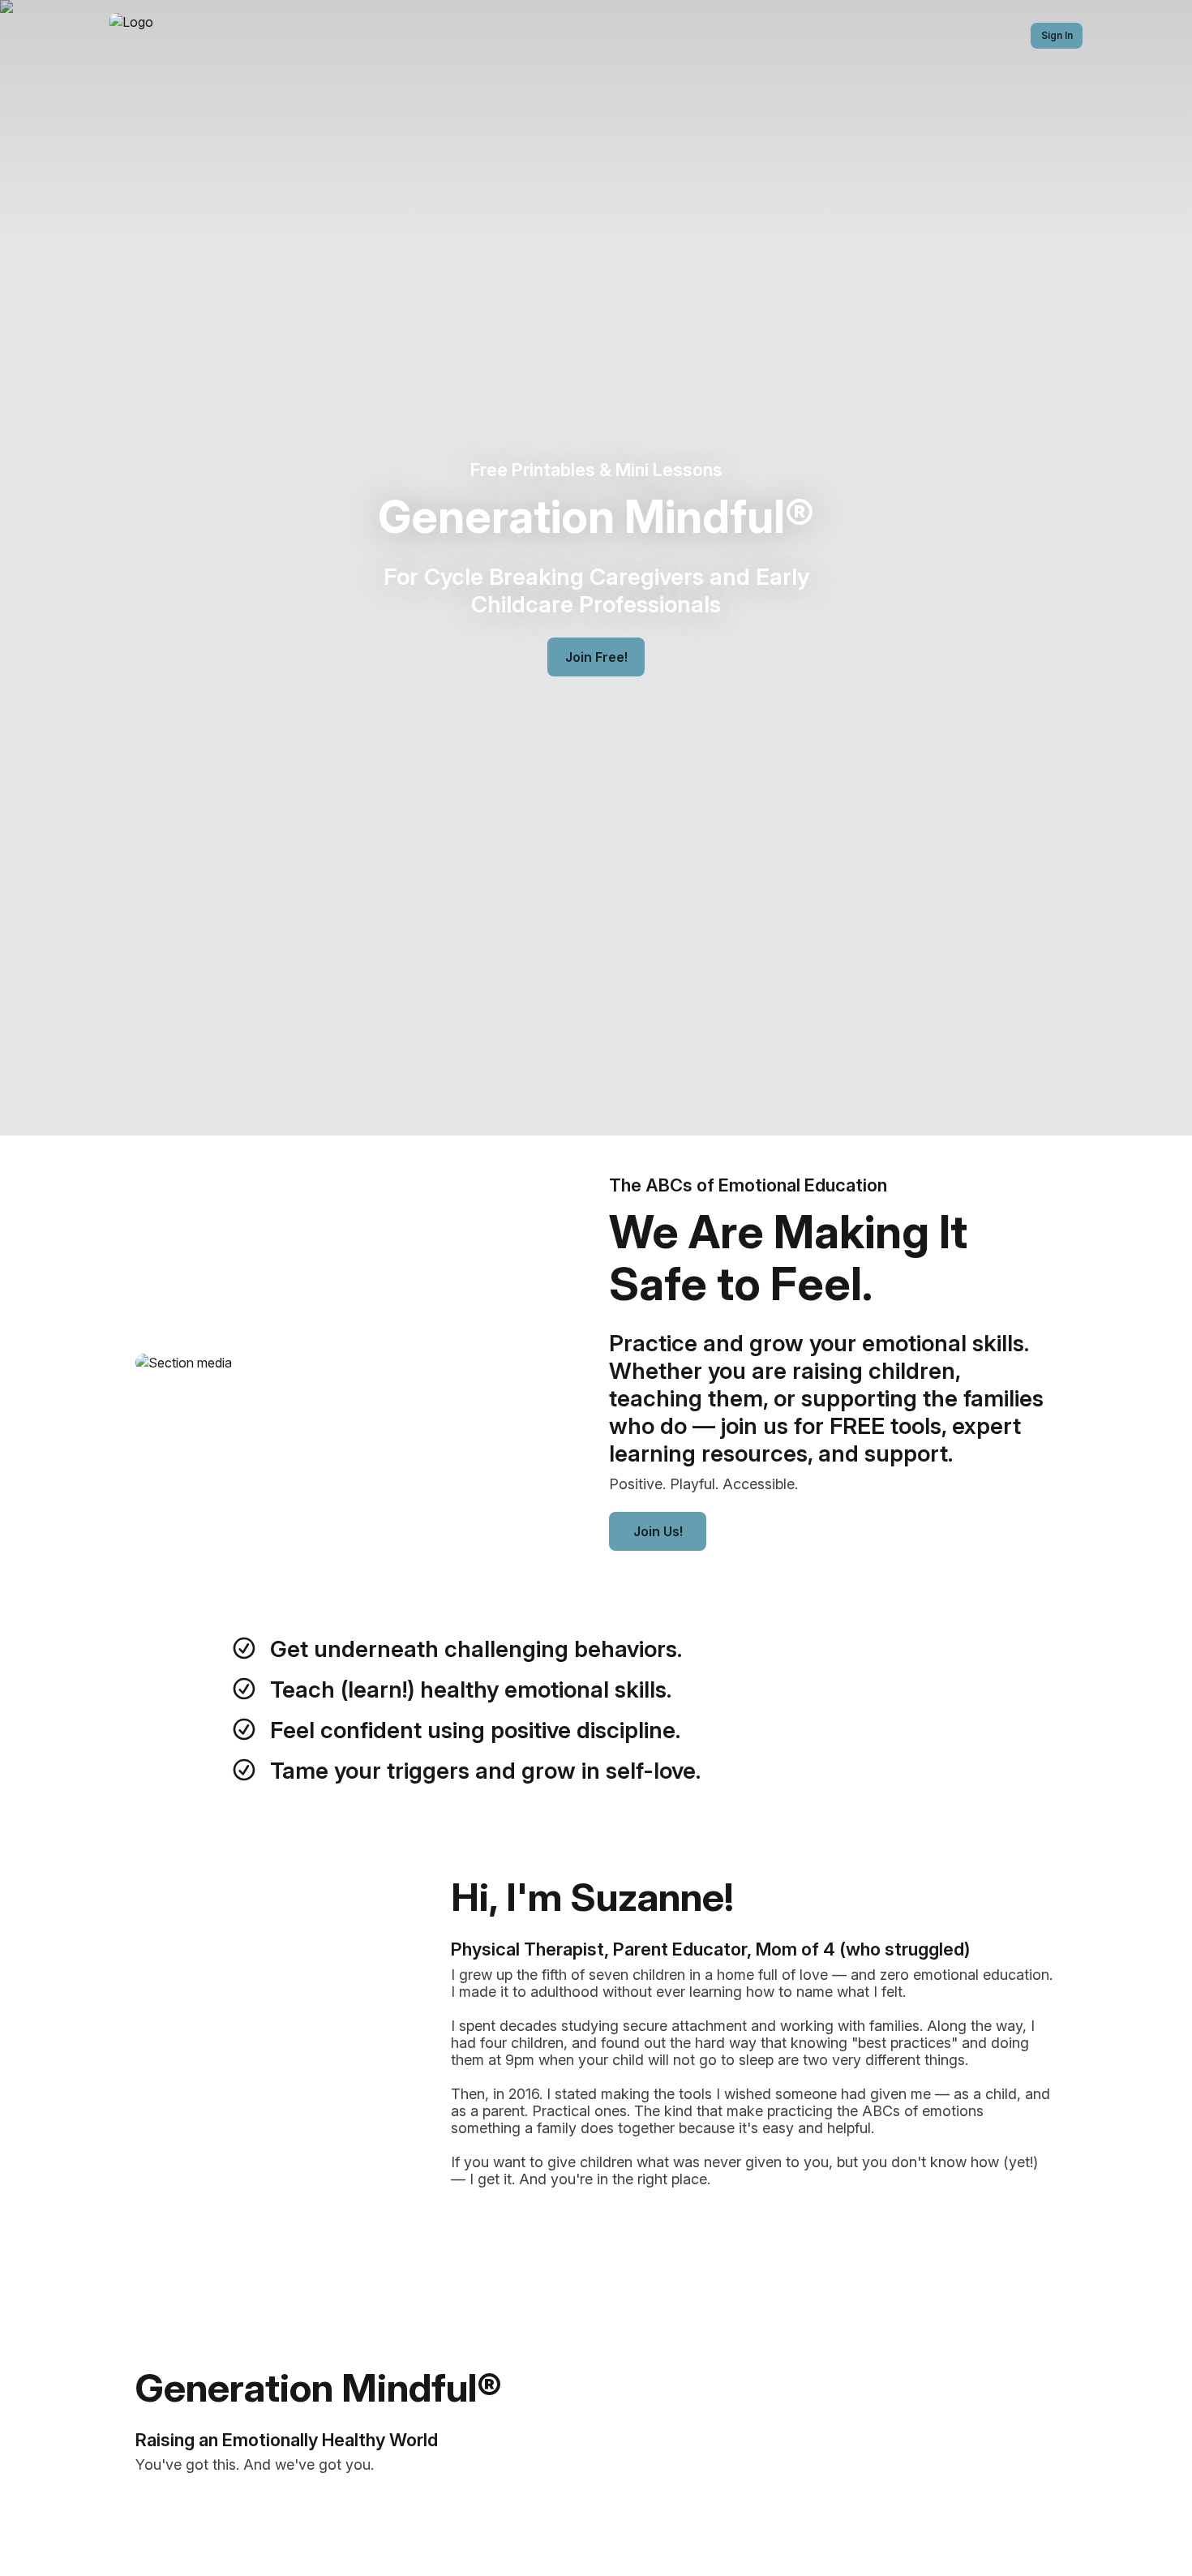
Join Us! (658, 1531)
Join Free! (596, 657)
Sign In (1057, 35)
